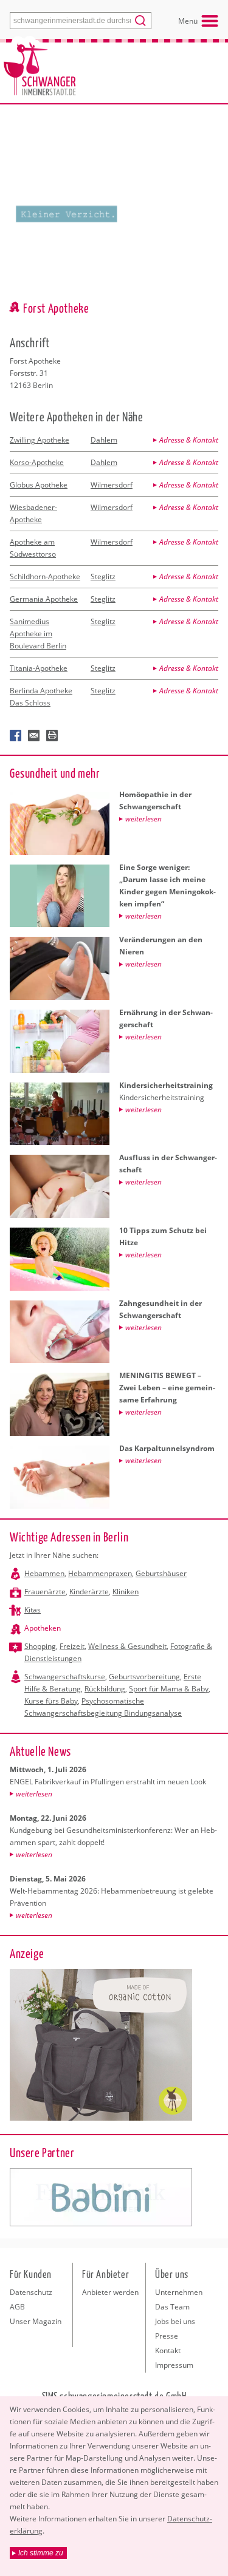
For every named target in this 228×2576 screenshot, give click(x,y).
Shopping (40, 1646)
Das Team (172, 2307)
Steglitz (103, 576)
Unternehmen (179, 2292)
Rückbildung (105, 1689)
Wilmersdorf (112, 485)
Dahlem (104, 440)
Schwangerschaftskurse (65, 1677)
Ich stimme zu (41, 2553)
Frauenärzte (45, 1592)
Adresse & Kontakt (189, 440)
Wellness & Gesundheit (127, 1646)
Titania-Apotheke (39, 668)
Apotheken (43, 1628)
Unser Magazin (36, 2321)
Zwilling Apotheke (40, 440)
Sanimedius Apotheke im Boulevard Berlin (38, 634)
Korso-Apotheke (37, 462)
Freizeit (72, 1646)
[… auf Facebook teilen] (16, 736)
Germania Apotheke (44, 599)
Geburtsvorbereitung (144, 1677)
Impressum (174, 2365)
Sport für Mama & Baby (169, 1689)
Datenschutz (31, 2292)
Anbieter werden (110, 2292)
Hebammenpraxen (100, 1573)
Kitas (33, 1610)
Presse (167, 2336)
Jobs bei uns (175, 2321)
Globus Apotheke (39, 485)
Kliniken (126, 1592)
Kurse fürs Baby (51, 1701)
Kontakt (168, 2350)
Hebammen (44, 1573)
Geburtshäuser (161, 1573)
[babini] (101, 2197)
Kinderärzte (89, 1592)
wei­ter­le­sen (34, 1794)
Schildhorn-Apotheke (45, 576)
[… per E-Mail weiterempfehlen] (34, 736)
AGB (17, 2307)
